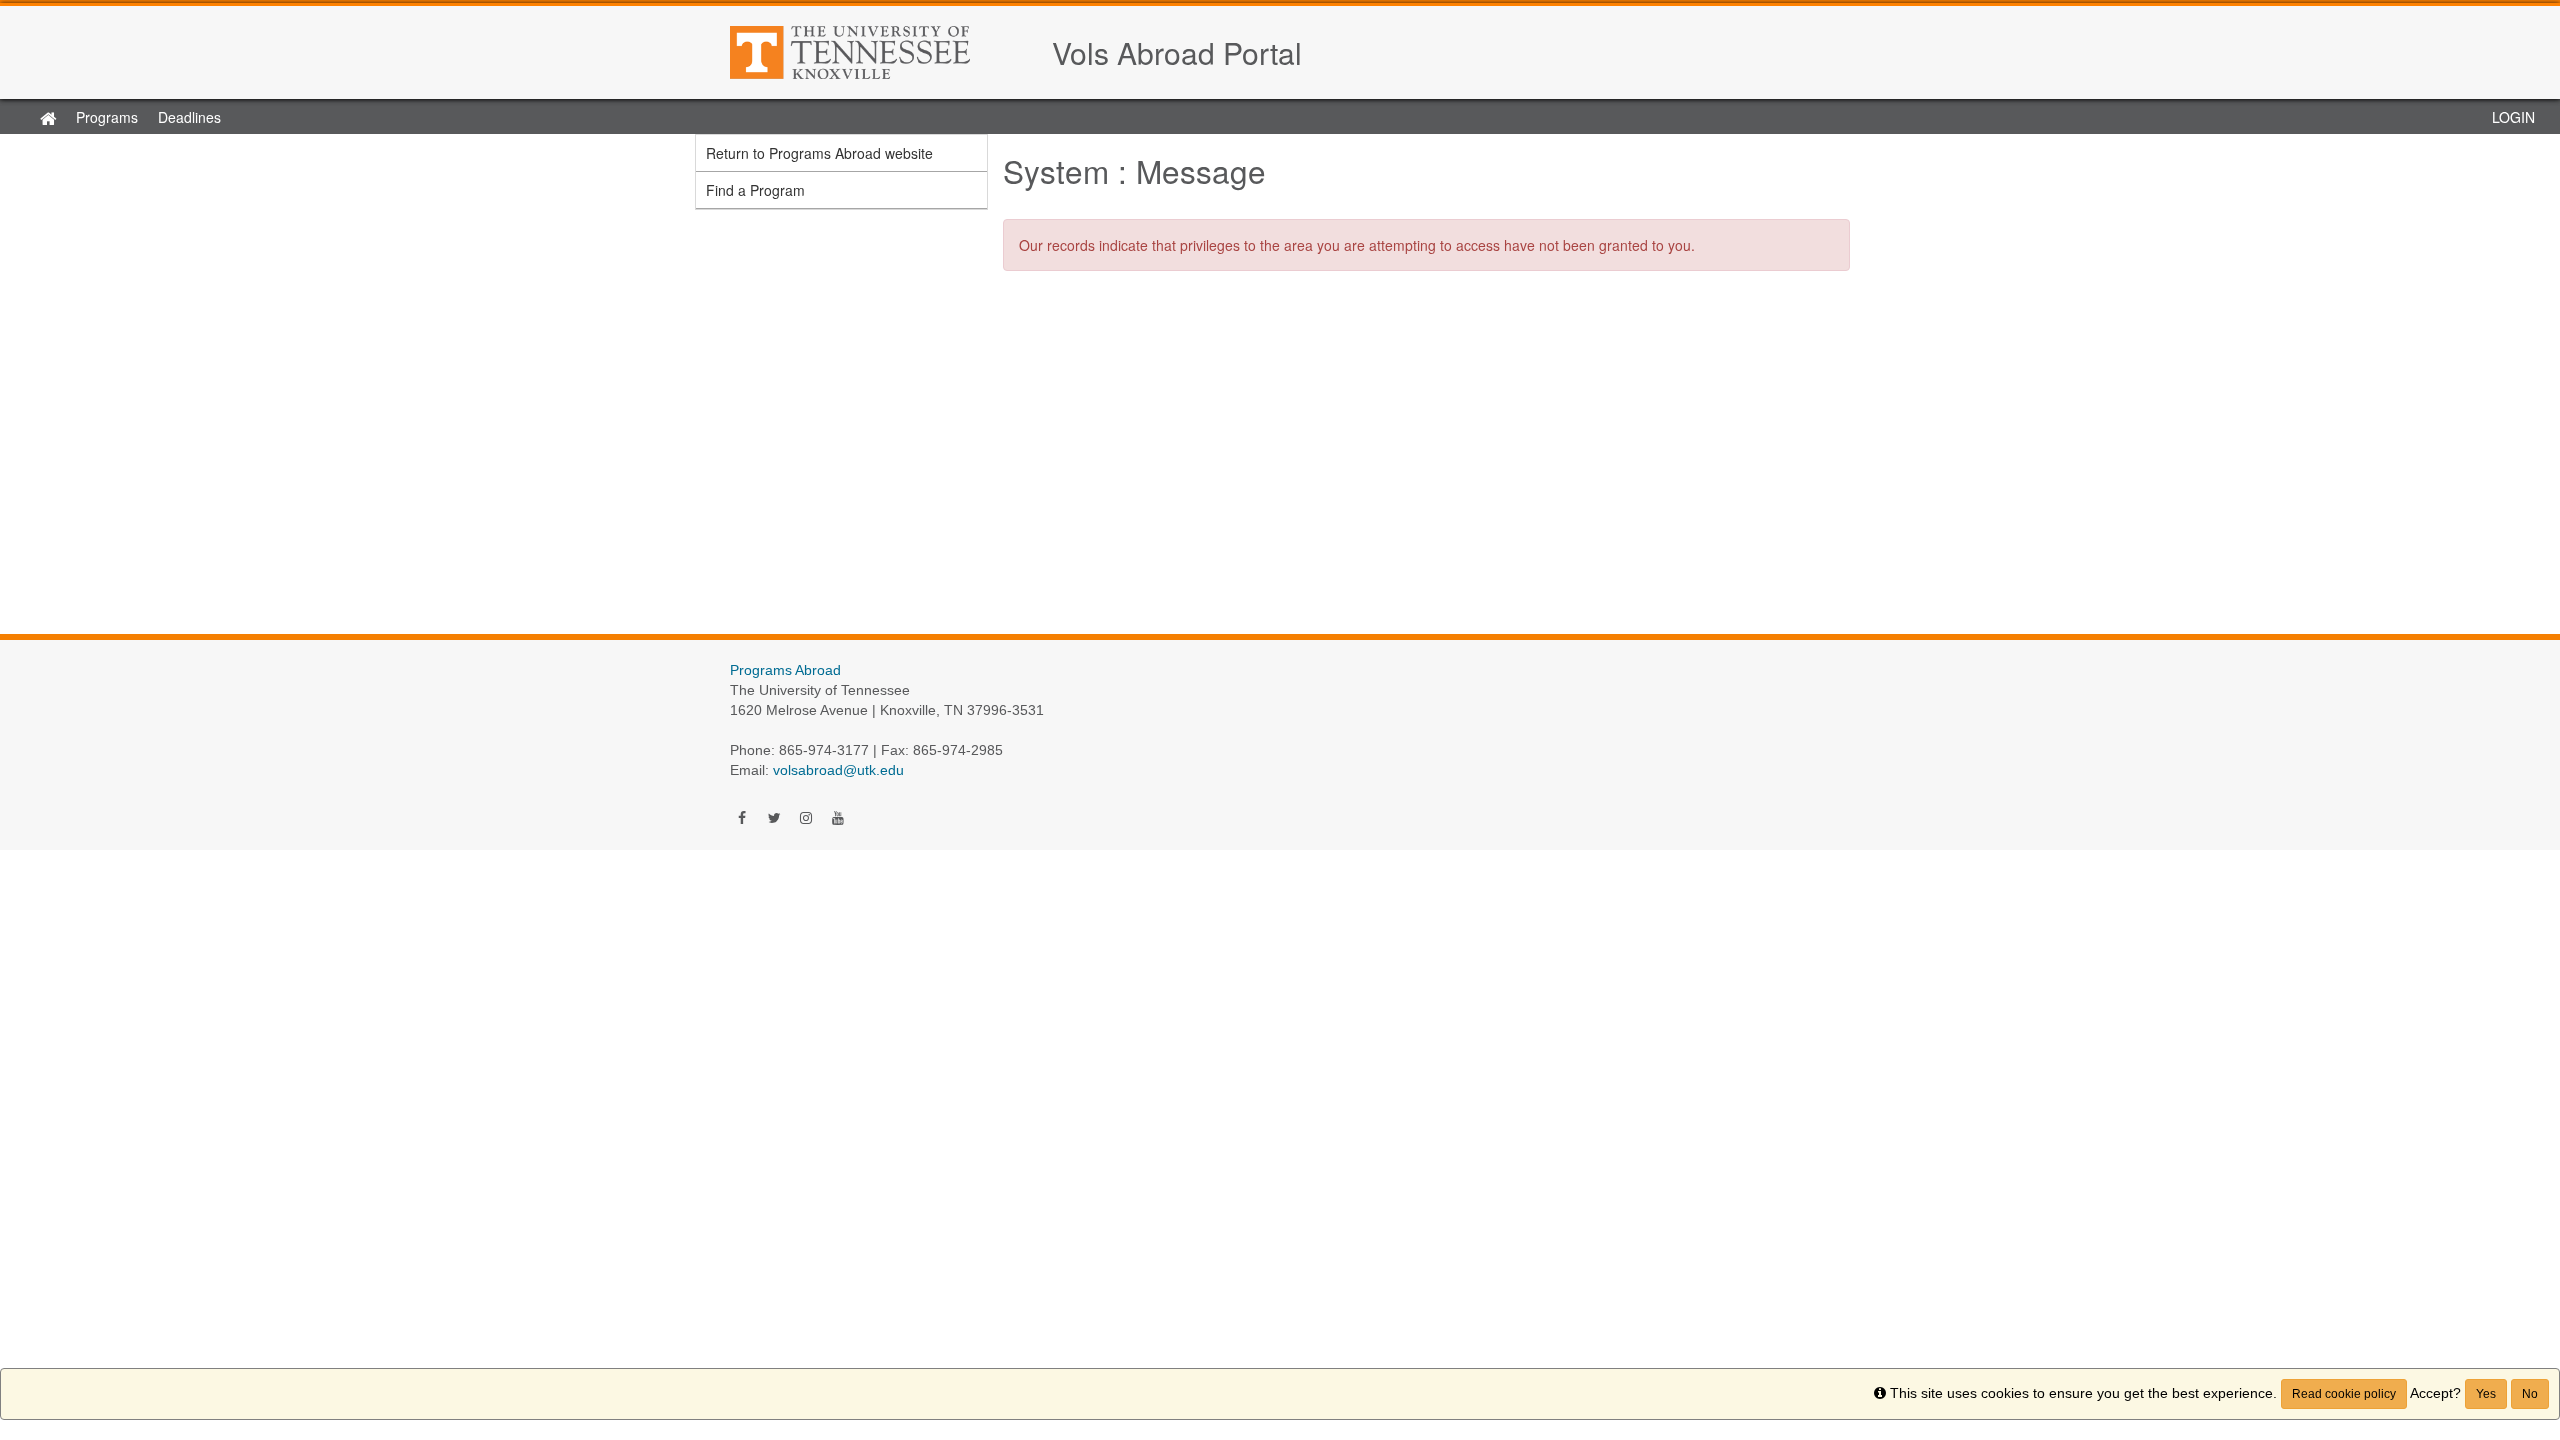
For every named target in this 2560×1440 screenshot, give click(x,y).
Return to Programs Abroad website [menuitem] (819, 153)
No (2530, 1394)
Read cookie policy (2344, 1394)
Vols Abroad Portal (1177, 52)
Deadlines (189, 117)
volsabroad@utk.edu (838, 770)
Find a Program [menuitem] (755, 190)
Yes (2486, 1394)
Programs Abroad (785, 670)
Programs (107, 117)
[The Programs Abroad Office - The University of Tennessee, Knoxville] (881, 52)
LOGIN (2513, 117)
